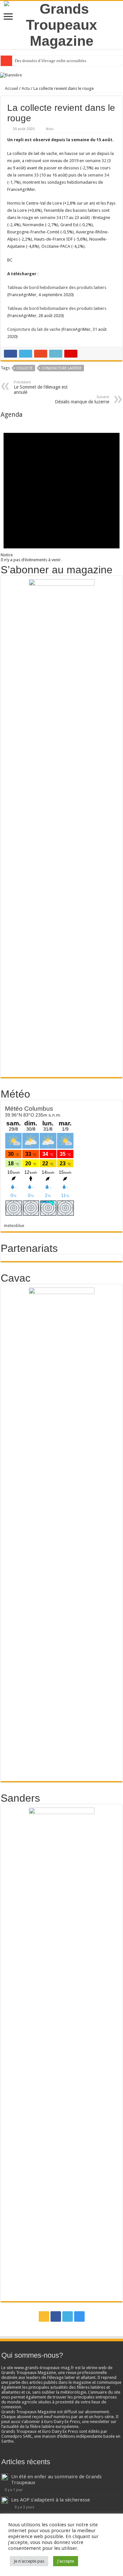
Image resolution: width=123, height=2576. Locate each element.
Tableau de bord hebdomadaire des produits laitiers (57, 287)
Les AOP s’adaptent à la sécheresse (51, 2500)
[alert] (61, 490)
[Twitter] (68, 2316)
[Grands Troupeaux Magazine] (61, 24)
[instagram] (79, 2316)
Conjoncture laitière (62, 368)
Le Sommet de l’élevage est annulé (41, 387)
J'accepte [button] (66, 2561)
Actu (26, 88)
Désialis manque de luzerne (82, 400)
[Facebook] (56, 2316)
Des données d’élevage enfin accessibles (51, 61)
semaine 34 (98, 175)
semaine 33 (28, 175)
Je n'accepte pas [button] (29, 2561)
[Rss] (44, 2316)
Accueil (11, 88)
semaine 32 (96, 161)
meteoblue (14, 1226)
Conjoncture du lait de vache (34, 329)
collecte (25, 368)
